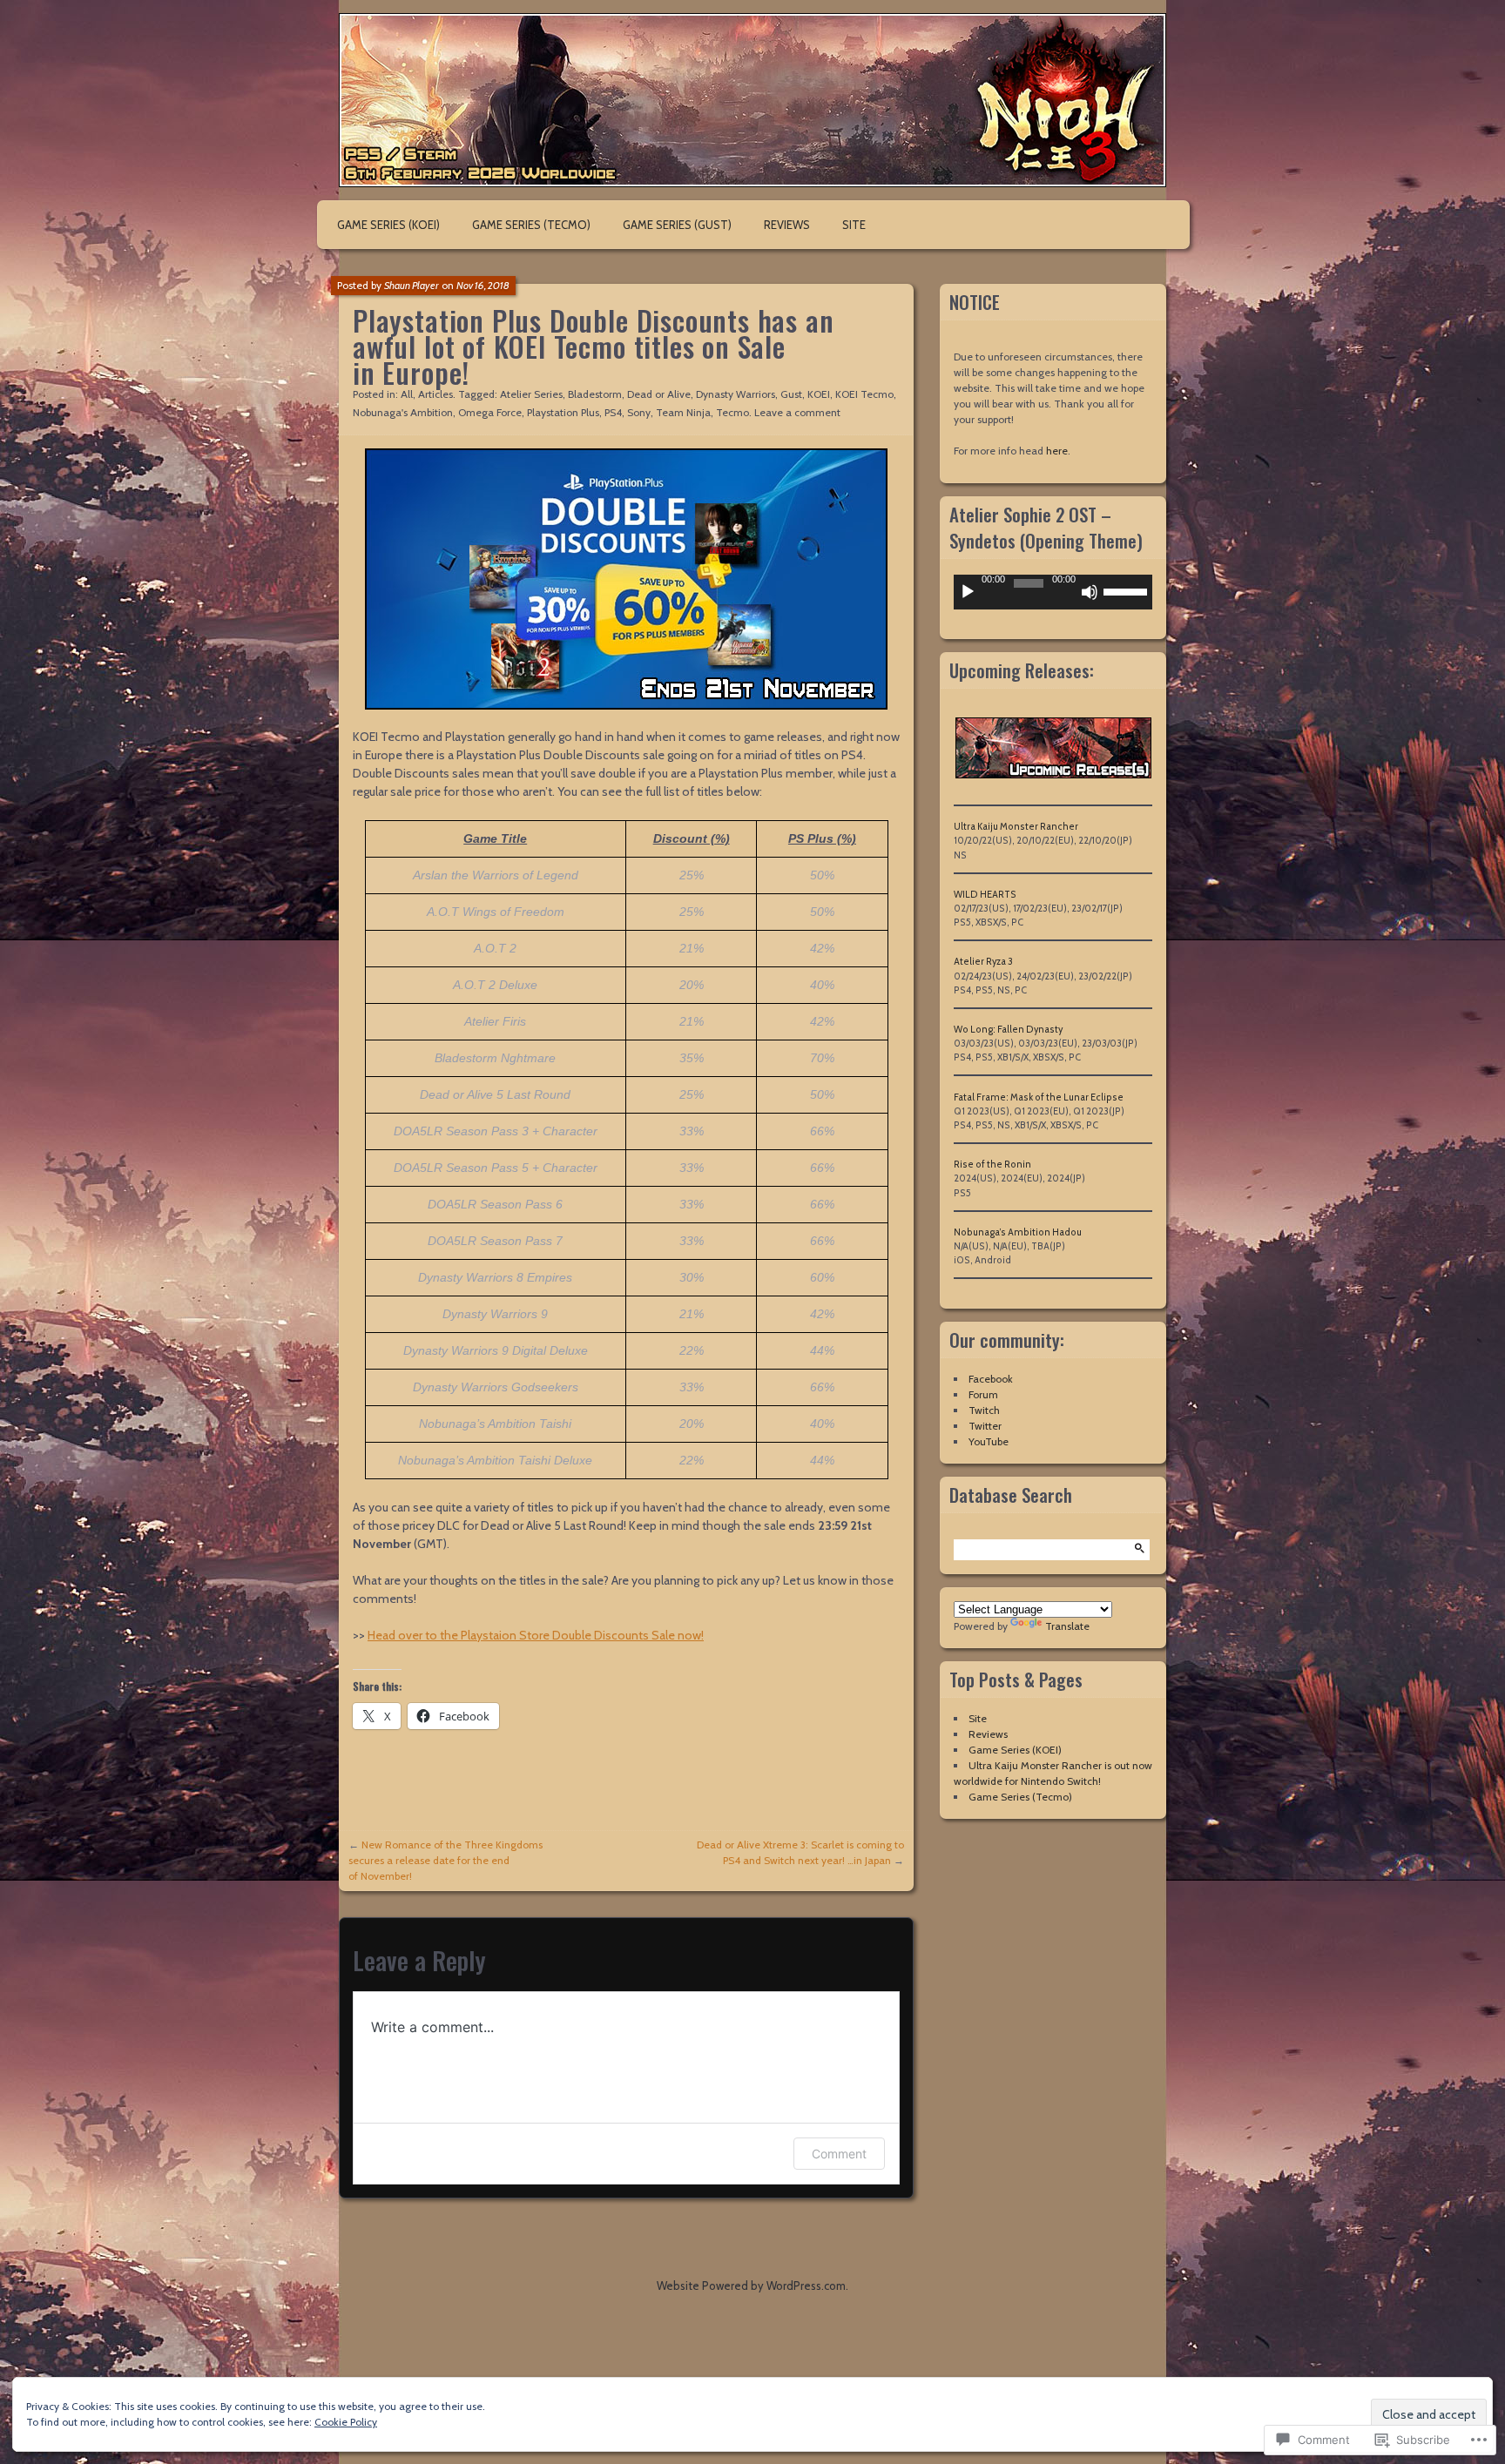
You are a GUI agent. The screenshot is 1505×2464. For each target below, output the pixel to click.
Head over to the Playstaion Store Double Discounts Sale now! (536, 1635)
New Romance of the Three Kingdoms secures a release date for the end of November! (445, 1860)
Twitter (985, 1426)
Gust (791, 394)
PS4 (613, 412)
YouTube (989, 1441)
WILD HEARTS (985, 895)
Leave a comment (797, 412)
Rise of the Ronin (992, 1165)
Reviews (787, 225)
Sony (639, 412)
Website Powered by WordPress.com (751, 2286)
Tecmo (732, 412)
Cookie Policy (346, 2422)
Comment (839, 2154)
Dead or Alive (659, 394)
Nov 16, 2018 (483, 285)
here (1057, 451)
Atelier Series (531, 394)
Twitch (984, 1410)
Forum (983, 1394)
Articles (435, 394)
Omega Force (490, 412)
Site (854, 225)
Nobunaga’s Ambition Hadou (1018, 1232)
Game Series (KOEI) (388, 225)
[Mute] (1090, 592)
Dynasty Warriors (736, 394)
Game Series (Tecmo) (531, 225)
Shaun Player (412, 285)
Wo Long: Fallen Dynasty (1008, 1030)
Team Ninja (683, 412)
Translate (1067, 1626)
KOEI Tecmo (864, 394)
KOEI (819, 394)
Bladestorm (595, 394)
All (407, 394)
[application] (1053, 592)
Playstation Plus (563, 412)
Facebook (991, 1379)
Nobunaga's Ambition (403, 412)
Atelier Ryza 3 (983, 962)
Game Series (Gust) (677, 225)
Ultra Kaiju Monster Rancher (1016, 827)
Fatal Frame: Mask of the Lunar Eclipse (1039, 1097)
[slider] (1128, 590)
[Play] (968, 592)
